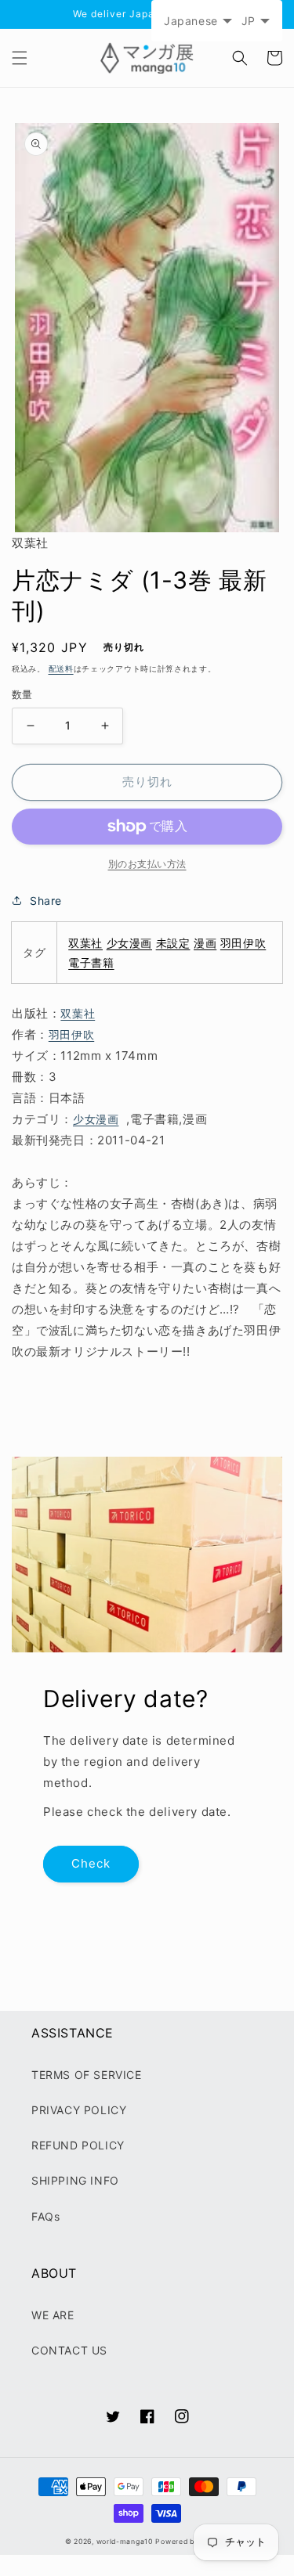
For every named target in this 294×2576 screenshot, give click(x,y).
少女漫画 (129, 943)
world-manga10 (125, 2542)
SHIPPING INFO (75, 2180)
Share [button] (46, 901)
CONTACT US (69, 2350)
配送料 (61, 668)
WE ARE (53, 2315)
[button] (20, 58)
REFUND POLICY (78, 2145)
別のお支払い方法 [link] (147, 864)
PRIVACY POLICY (79, 2110)
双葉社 (85, 943)
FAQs (45, 2216)
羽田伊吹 (243, 943)
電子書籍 (91, 962)
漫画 (205, 943)
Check (91, 1863)
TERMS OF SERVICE (87, 2075)
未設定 (173, 943)
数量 (22, 694)
